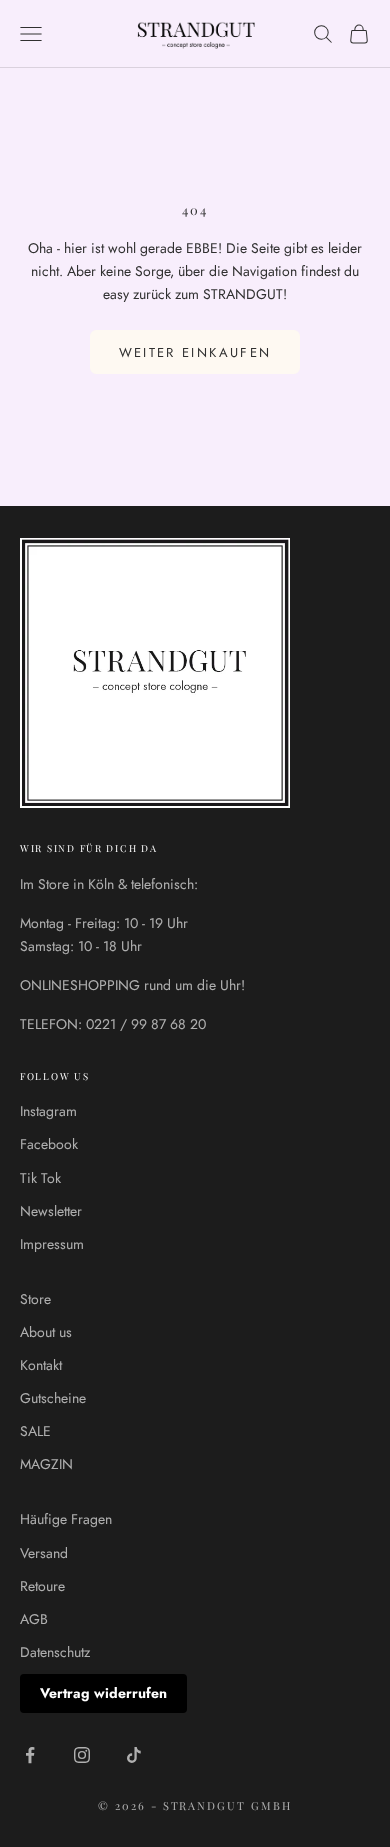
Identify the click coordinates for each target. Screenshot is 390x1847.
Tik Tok (40, 1178)
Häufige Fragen (66, 1519)
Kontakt (41, 1365)
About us (46, 1332)
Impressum (52, 1244)
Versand (44, 1553)
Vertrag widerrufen (103, 1693)
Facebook (49, 1144)
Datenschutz (55, 1652)
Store (35, 1299)
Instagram (48, 1111)
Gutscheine (53, 1398)
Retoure (42, 1586)
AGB (34, 1619)
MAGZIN (46, 1464)
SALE (35, 1431)
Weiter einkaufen (195, 352)
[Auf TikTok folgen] (134, 1755)
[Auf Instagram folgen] (82, 1755)
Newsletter (51, 1211)
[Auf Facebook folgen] (30, 1755)
